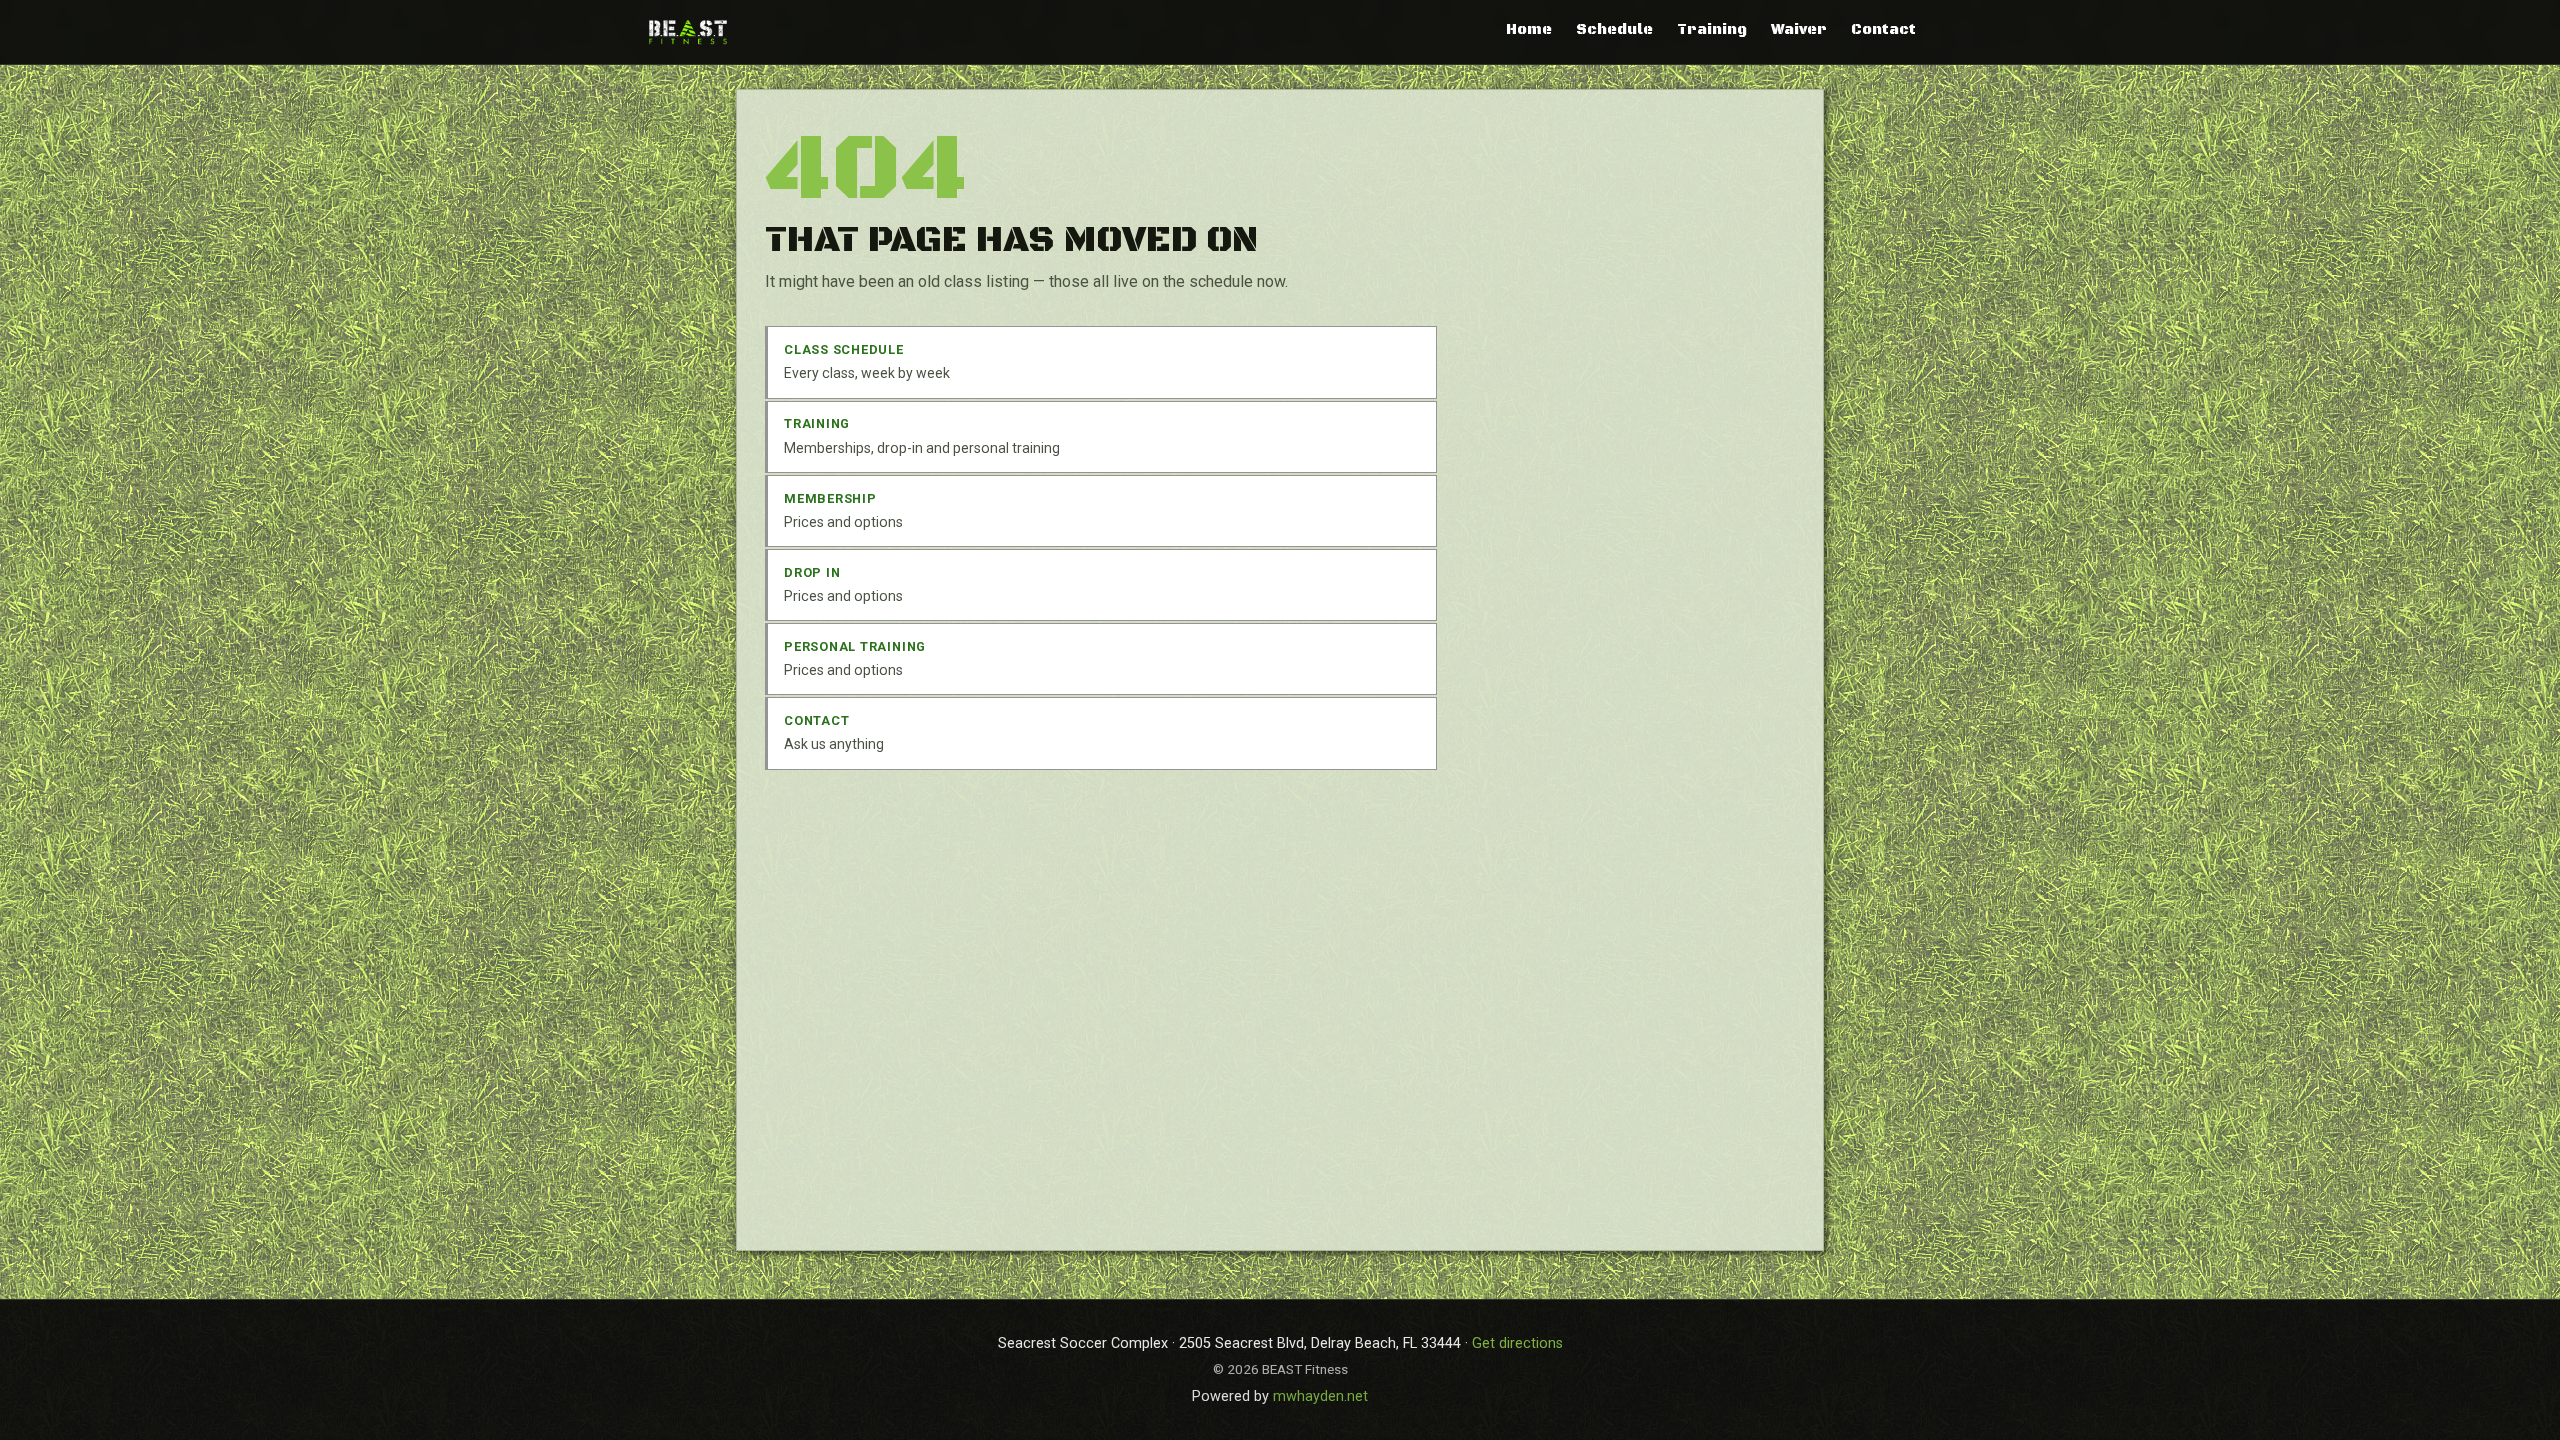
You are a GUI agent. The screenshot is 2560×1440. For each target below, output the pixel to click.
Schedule (1614, 30)
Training (1712, 30)
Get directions (1517, 1343)
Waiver (1799, 30)
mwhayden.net (1320, 1396)
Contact (1883, 30)
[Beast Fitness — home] (688, 31)
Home (1529, 30)
